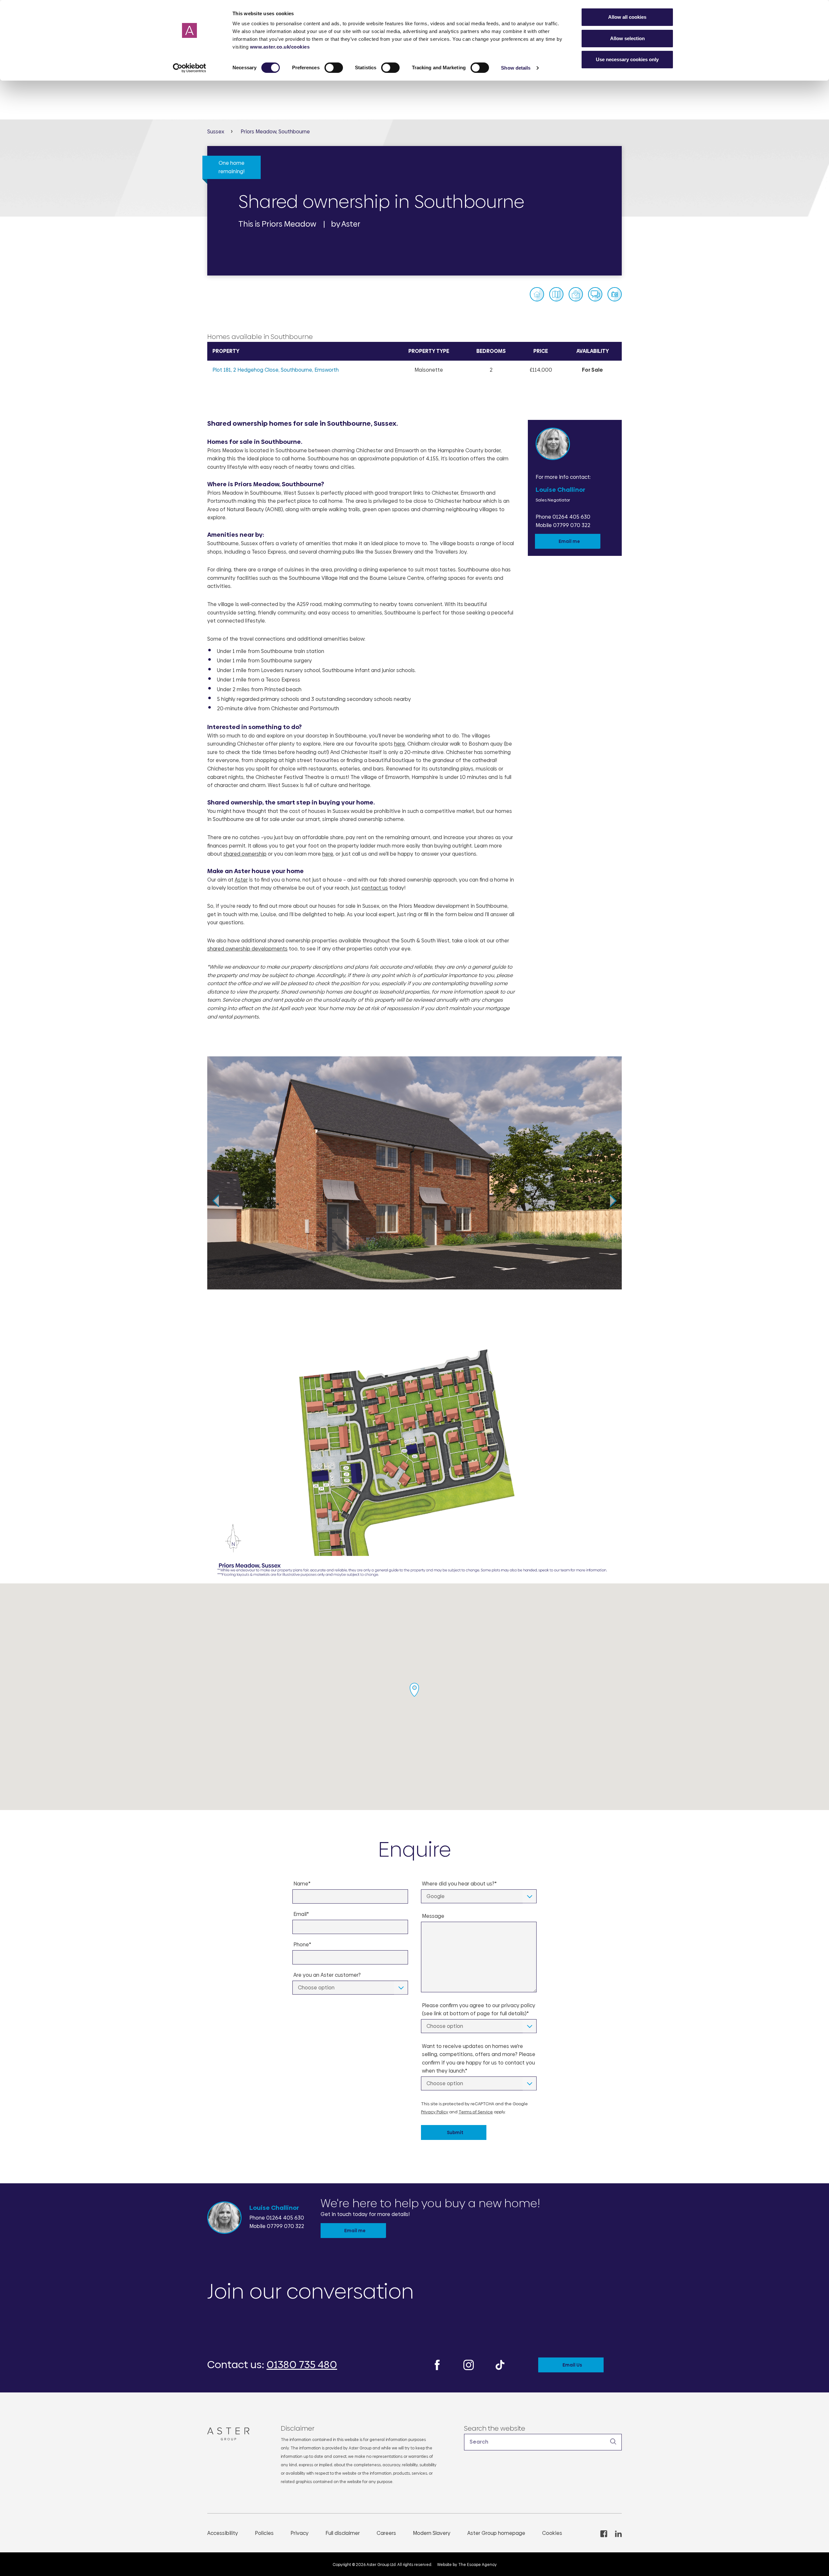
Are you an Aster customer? (327, 1975)
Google (436, 1896)
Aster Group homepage (496, 2533)
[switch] (334, 68)
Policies (264, 2533)
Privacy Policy (435, 2112)
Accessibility (223, 2533)
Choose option (316, 1988)
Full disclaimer (343, 2533)
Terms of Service (476, 2112)
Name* (302, 1884)
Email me (569, 541)
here (400, 744)
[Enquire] (595, 294)
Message (433, 1916)
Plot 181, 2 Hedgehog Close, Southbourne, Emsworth (276, 370)
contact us (375, 888)
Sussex (216, 132)
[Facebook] (437, 2364)
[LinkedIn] (618, 2533)
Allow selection (627, 38)
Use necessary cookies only (627, 59)
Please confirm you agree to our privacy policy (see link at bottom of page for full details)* (479, 2010)
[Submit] (613, 2442)
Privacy (300, 2533)
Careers (386, 2533)
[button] (543, 2442)
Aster (241, 880)
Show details (516, 68)
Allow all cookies (627, 17)
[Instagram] (469, 2364)
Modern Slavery (432, 2533)
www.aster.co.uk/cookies (280, 47)
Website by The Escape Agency (467, 2565)
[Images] (615, 294)
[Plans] (556, 294)
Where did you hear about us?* (459, 1884)
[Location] (576, 294)
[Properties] (537, 294)
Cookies (552, 2533)
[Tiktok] (500, 2364)
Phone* (302, 1945)
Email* (301, 1914)
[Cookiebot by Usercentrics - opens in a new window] (190, 68)
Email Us (572, 2365)
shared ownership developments (247, 949)
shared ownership (245, 854)
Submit (455, 2132)
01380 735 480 (302, 2365)
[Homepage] (231, 2434)
